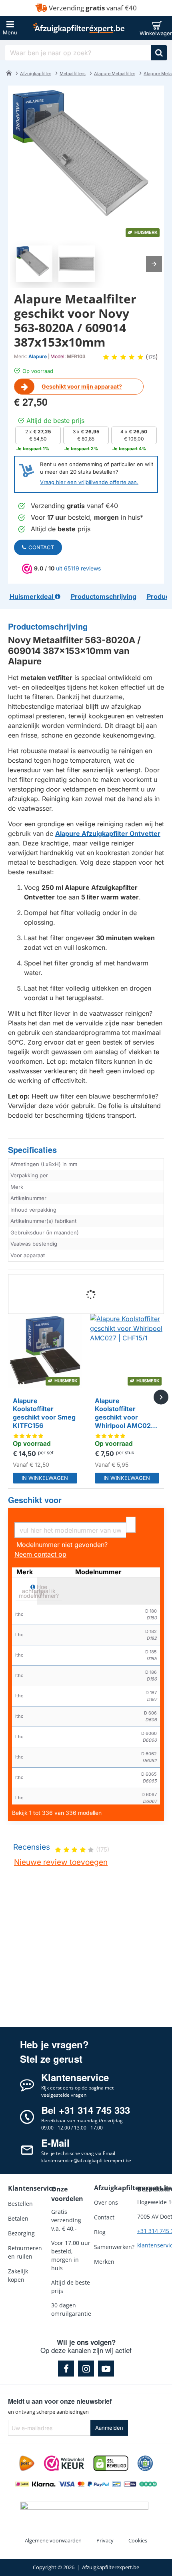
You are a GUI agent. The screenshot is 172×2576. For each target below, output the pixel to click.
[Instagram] (86, 2369)
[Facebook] (66, 2369)
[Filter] (131, 1525)
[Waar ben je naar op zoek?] (159, 53)
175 (152, 357)
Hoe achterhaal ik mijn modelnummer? (39, 1591)
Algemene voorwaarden (53, 2540)
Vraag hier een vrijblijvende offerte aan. (89, 482)
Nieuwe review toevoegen (61, 1862)
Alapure (38, 356)
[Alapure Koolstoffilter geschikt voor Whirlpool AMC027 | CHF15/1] (127, 1351)
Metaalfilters (73, 74)
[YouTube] (106, 2369)
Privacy (105, 2540)
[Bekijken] (159, 28)
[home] (9, 73)
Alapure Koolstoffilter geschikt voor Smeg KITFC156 (44, 1413)
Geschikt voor (35, 1500)
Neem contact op (40, 1554)
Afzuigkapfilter (36, 74)
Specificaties (32, 1150)
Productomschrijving (48, 627)
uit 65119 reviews (78, 568)
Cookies (138, 2540)
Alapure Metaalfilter (115, 74)
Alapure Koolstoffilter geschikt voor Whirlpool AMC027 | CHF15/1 (127, 1414)
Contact (41, 547)
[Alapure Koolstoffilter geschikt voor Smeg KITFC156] (45, 1351)
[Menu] (10, 28)
